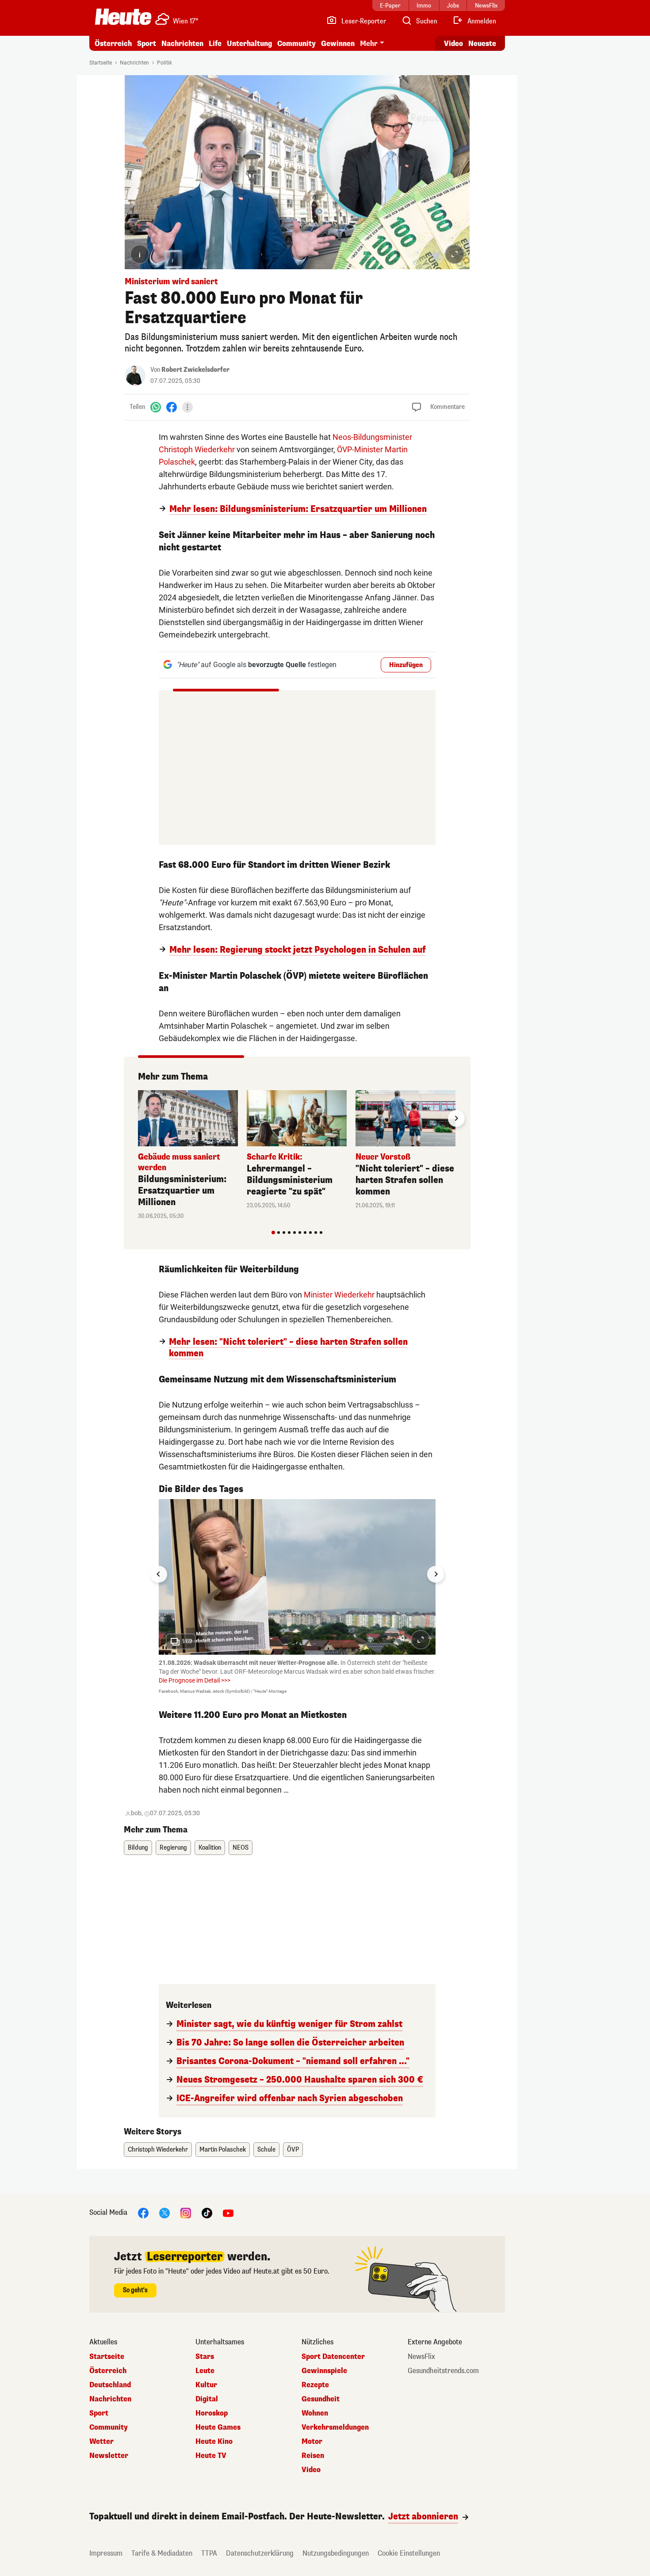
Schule (266, 2150)
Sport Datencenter (333, 2357)
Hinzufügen (406, 665)
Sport (147, 44)
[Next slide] (456, 1118)
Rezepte (315, 2385)
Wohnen (315, 2413)
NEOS (241, 1848)
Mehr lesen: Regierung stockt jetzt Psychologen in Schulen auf (298, 950)
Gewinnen (338, 44)
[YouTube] (228, 2213)
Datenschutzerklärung (260, 2553)
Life (215, 44)
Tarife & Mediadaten (162, 2553)
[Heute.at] (123, 17)
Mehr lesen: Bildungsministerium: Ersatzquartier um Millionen (298, 509)
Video (453, 44)
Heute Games (218, 2427)
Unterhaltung (249, 44)
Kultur (206, 2385)
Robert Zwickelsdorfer (195, 370)
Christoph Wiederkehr (158, 2150)
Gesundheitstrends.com (443, 2371)
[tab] (273, 1233)
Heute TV (211, 2456)
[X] (164, 2213)
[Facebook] (172, 407)
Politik (164, 63)
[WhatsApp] (156, 407)
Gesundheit (321, 2399)
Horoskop (212, 2413)
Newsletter (109, 2456)
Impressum (106, 2553)
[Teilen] (187, 407)
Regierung (173, 1848)
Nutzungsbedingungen (336, 2553)
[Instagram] (186, 2213)
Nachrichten (134, 63)
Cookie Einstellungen (409, 2553)
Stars (205, 2357)
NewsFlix (421, 2357)
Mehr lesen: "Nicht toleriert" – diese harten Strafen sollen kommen (288, 1348)
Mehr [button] (369, 44)
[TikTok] (207, 2213)
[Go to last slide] (159, 1574)
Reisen (313, 2456)
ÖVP (293, 2150)
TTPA (209, 2553)
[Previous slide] (138, 1118)
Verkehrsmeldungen (335, 2427)
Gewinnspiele (324, 2371)
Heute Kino (214, 2442)
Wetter (101, 2442)
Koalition (210, 1848)
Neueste (482, 44)
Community (296, 44)
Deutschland (110, 2385)
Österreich (113, 44)
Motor (312, 2442)
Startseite (101, 63)
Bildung (138, 1848)
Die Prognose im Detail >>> (195, 1680)
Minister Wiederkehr (339, 1295)
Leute (205, 2371)
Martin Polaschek (223, 2150)
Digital (207, 2399)
